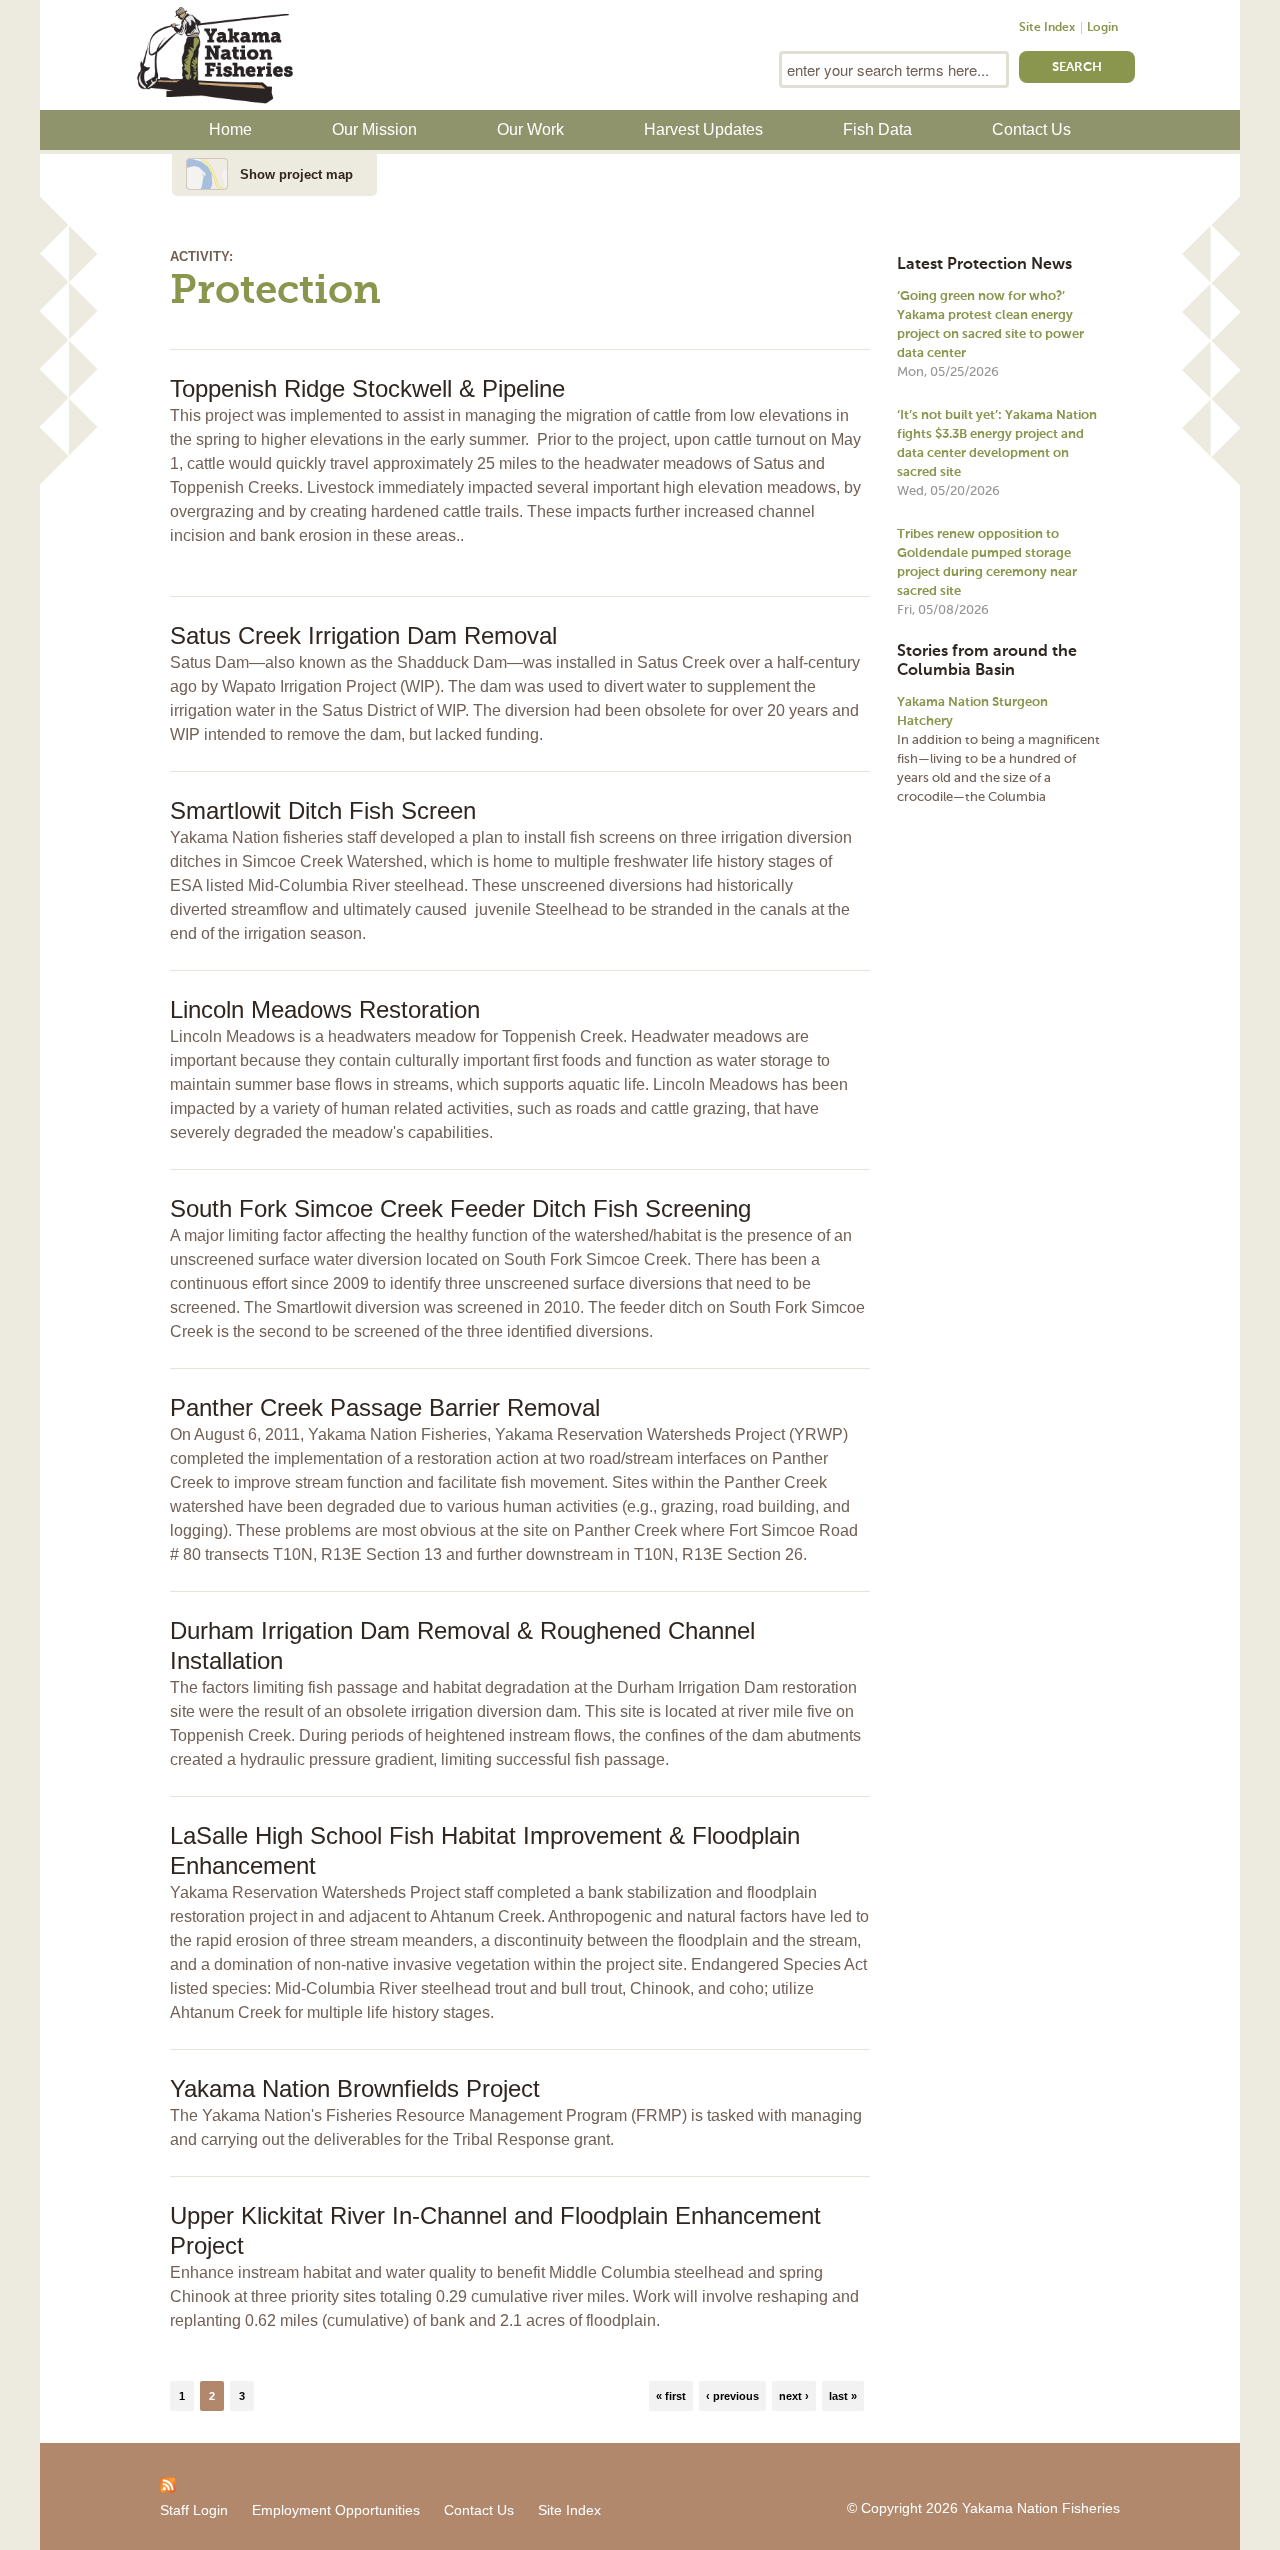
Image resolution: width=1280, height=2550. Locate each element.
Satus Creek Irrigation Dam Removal (363, 635)
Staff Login (194, 2510)
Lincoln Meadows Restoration (325, 1009)
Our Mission (374, 129)
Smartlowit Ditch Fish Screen (323, 810)
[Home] (215, 53)
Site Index (1047, 28)
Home (230, 129)
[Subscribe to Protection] (168, 2484)
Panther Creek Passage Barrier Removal (385, 1407)
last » (843, 2396)
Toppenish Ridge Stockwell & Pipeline (367, 388)
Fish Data (877, 129)
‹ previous (732, 2396)
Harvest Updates (703, 129)
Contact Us (1031, 129)
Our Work (530, 129)
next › (794, 2396)
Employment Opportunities (336, 2510)
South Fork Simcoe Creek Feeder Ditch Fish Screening (460, 1208)
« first (671, 2396)
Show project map (296, 174)
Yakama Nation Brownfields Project (355, 2088)
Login (1102, 28)
